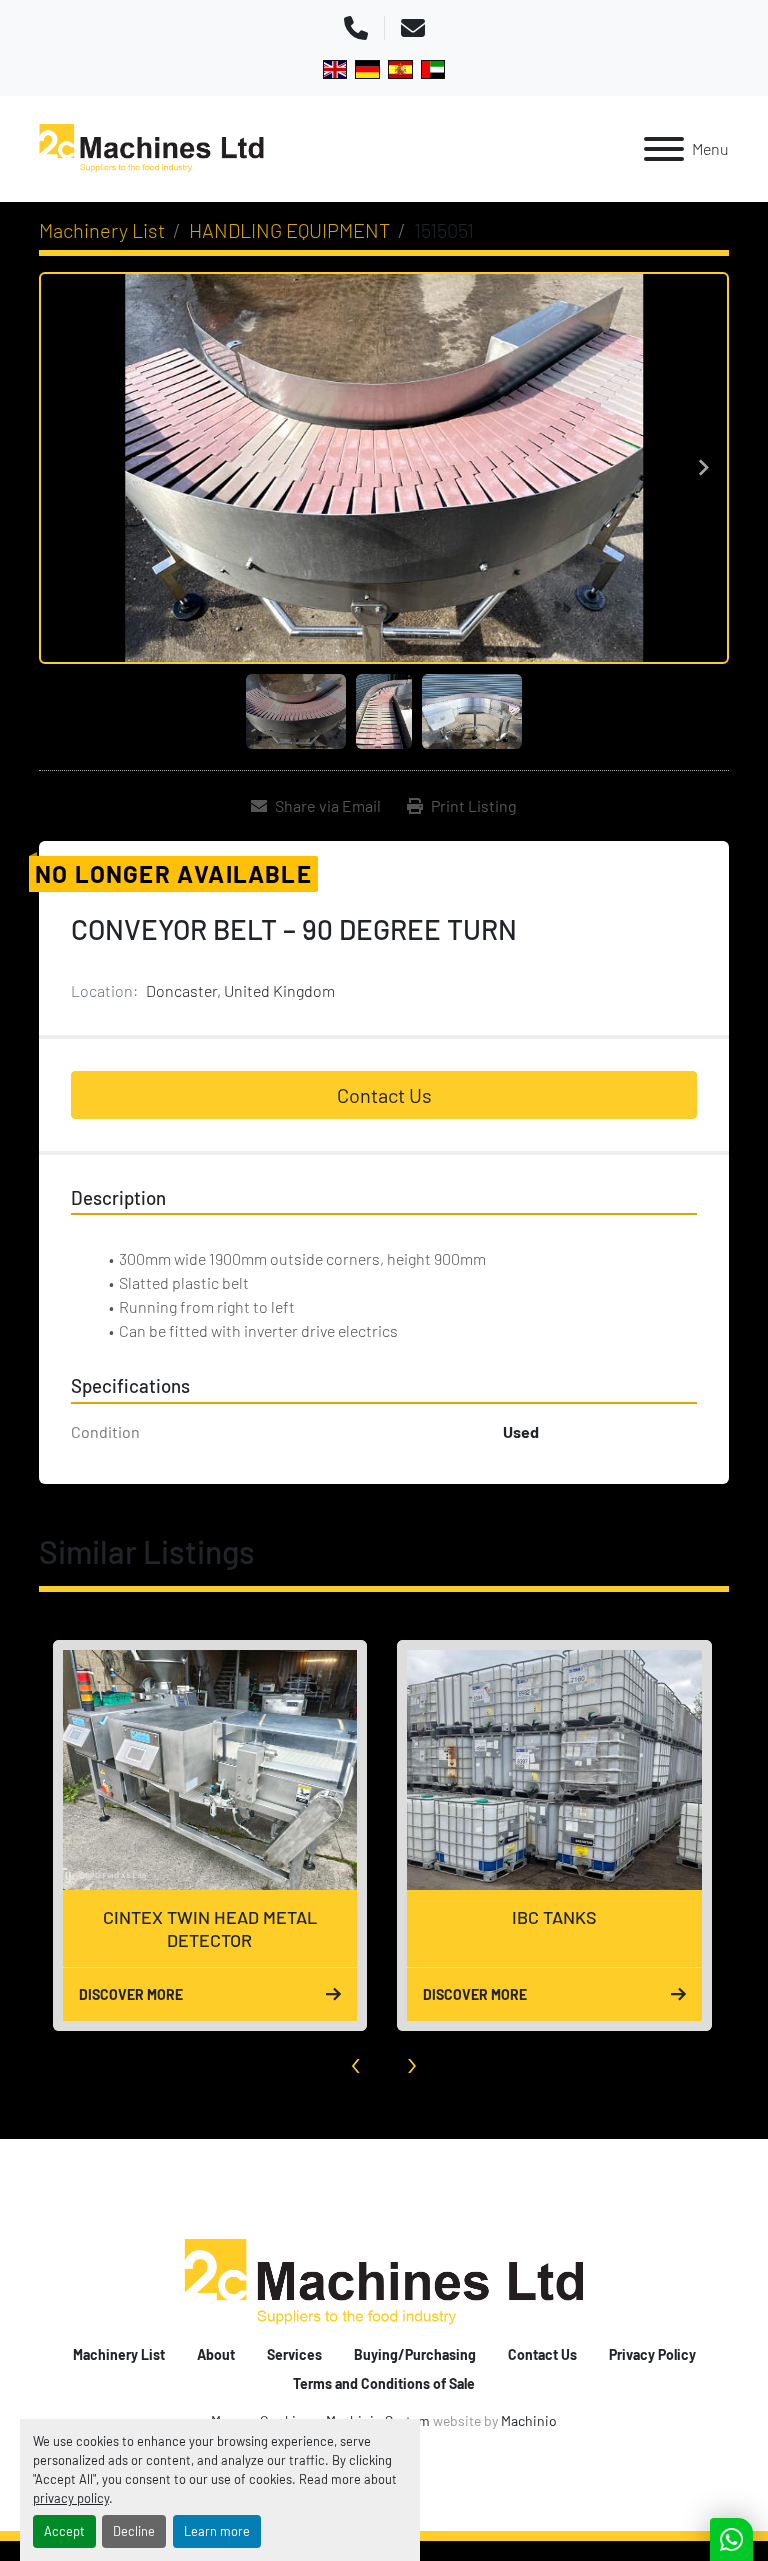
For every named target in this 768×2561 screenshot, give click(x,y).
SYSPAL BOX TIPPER (554, 1917)
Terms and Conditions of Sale (384, 2383)
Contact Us (384, 1095)
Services (294, 2354)
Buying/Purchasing (415, 2354)
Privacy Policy (652, 2354)
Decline (134, 2531)
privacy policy (71, 2498)
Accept (64, 2531)
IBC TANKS (209, 1917)
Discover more (130, 1994)
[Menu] (664, 149)
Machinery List (119, 2354)
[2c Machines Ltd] (384, 2281)
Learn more (217, 2531)
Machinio (529, 2420)
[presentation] (356, 2061)
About (216, 2354)
